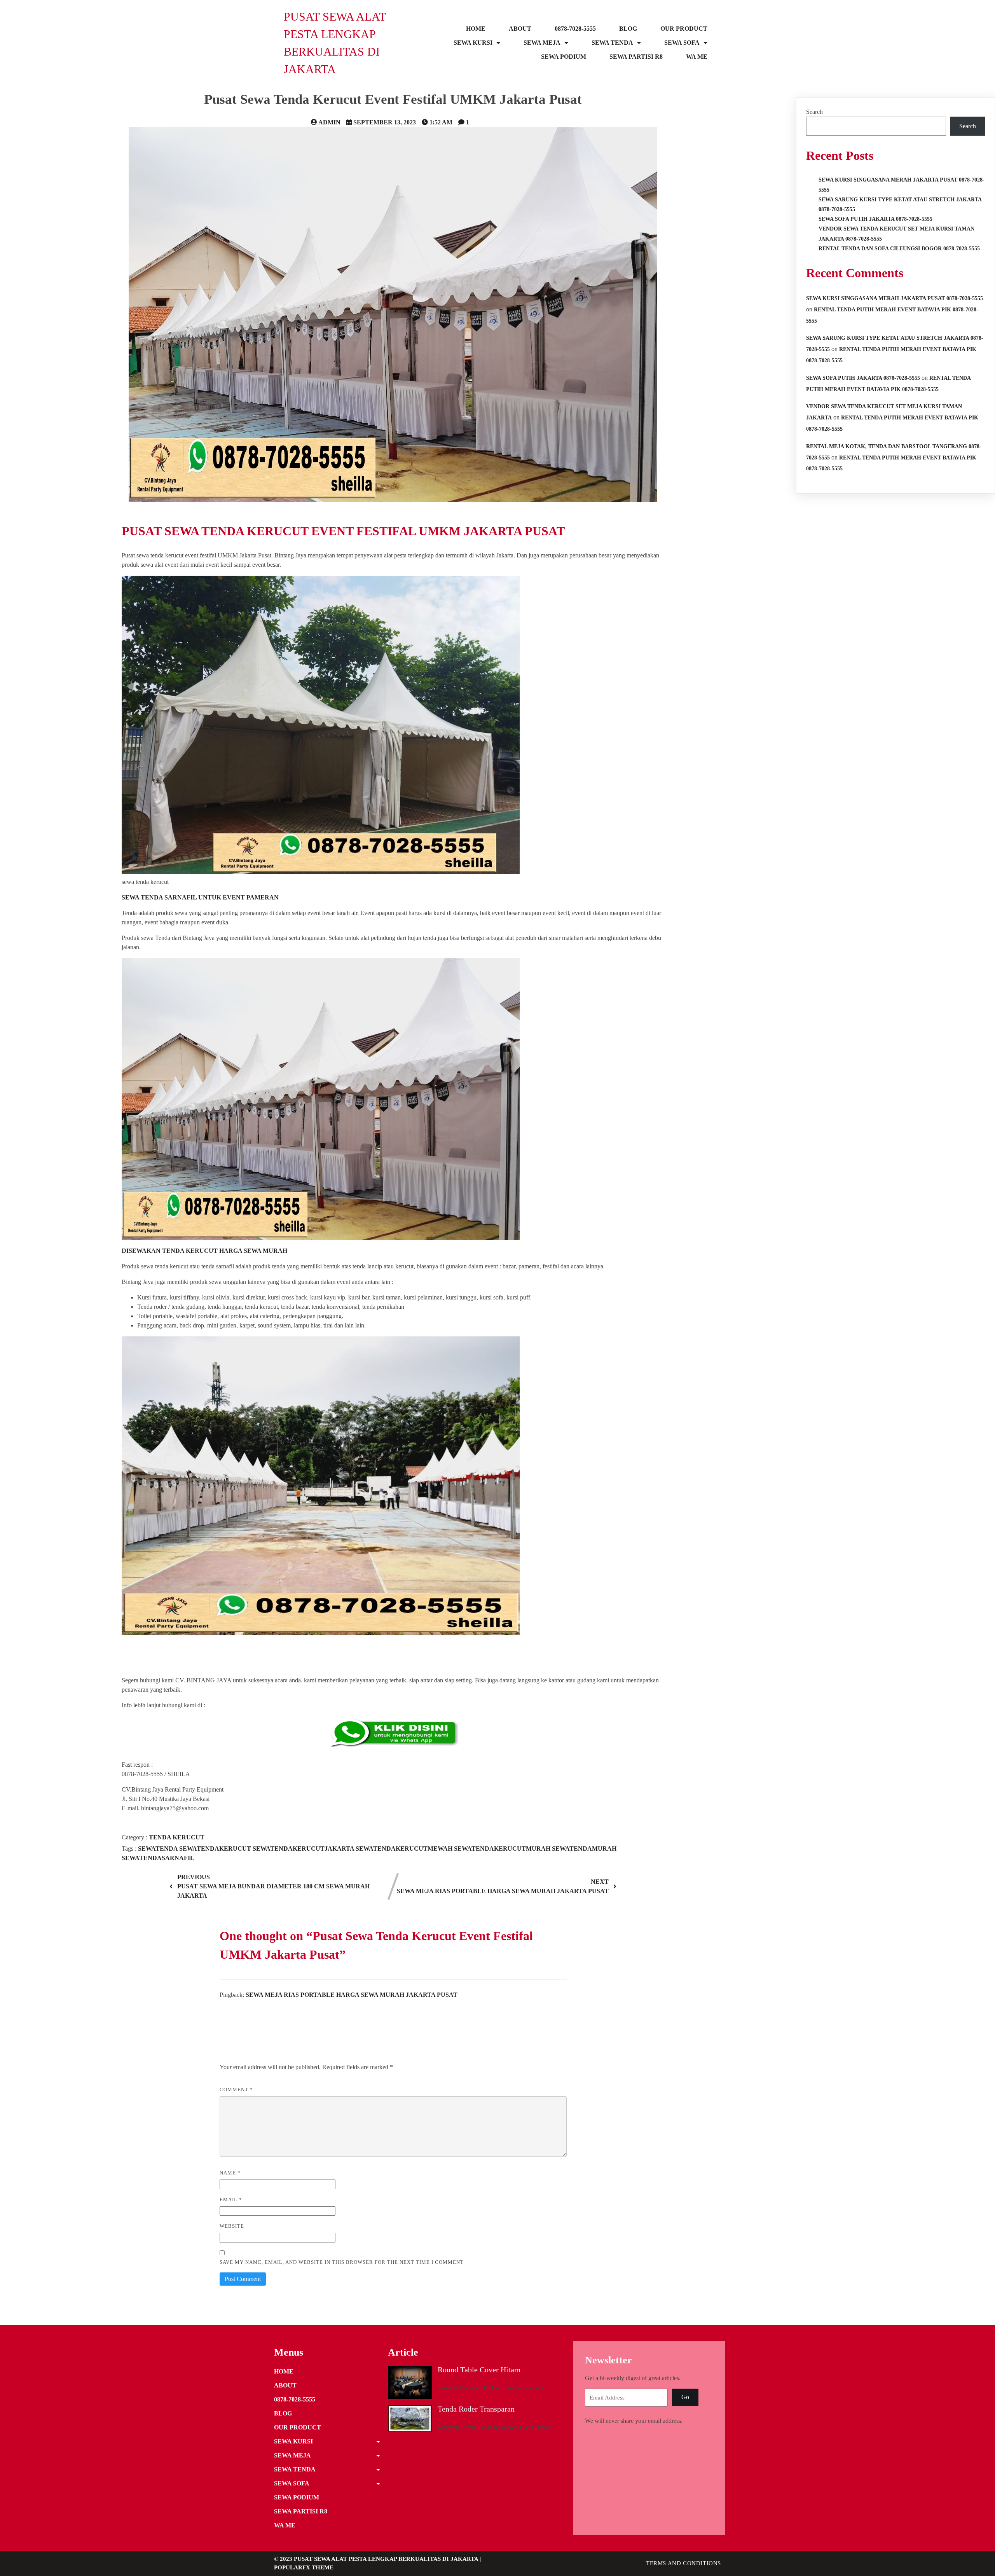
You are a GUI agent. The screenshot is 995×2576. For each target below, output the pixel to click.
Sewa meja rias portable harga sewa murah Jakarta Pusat (352, 1995)
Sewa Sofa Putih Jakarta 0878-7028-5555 (875, 219)
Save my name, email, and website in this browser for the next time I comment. (342, 2262)
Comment (236, 2090)
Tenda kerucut (177, 1837)
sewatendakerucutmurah (503, 1849)
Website (232, 2226)
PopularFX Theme (304, 2567)
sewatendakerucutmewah (405, 1849)
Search (814, 112)
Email (231, 2200)
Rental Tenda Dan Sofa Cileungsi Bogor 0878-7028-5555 (899, 249)
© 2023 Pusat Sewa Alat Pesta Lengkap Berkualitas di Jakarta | (377, 2559)
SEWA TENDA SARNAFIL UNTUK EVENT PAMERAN (200, 897)
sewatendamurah (584, 1849)
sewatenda (159, 1849)
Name (230, 2173)
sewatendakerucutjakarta (304, 1849)
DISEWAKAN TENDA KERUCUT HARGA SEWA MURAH (204, 1251)
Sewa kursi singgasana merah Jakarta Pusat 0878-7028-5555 (895, 298)
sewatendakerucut (216, 1849)
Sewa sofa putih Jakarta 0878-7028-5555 (863, 378)
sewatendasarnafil (158, 1858)
